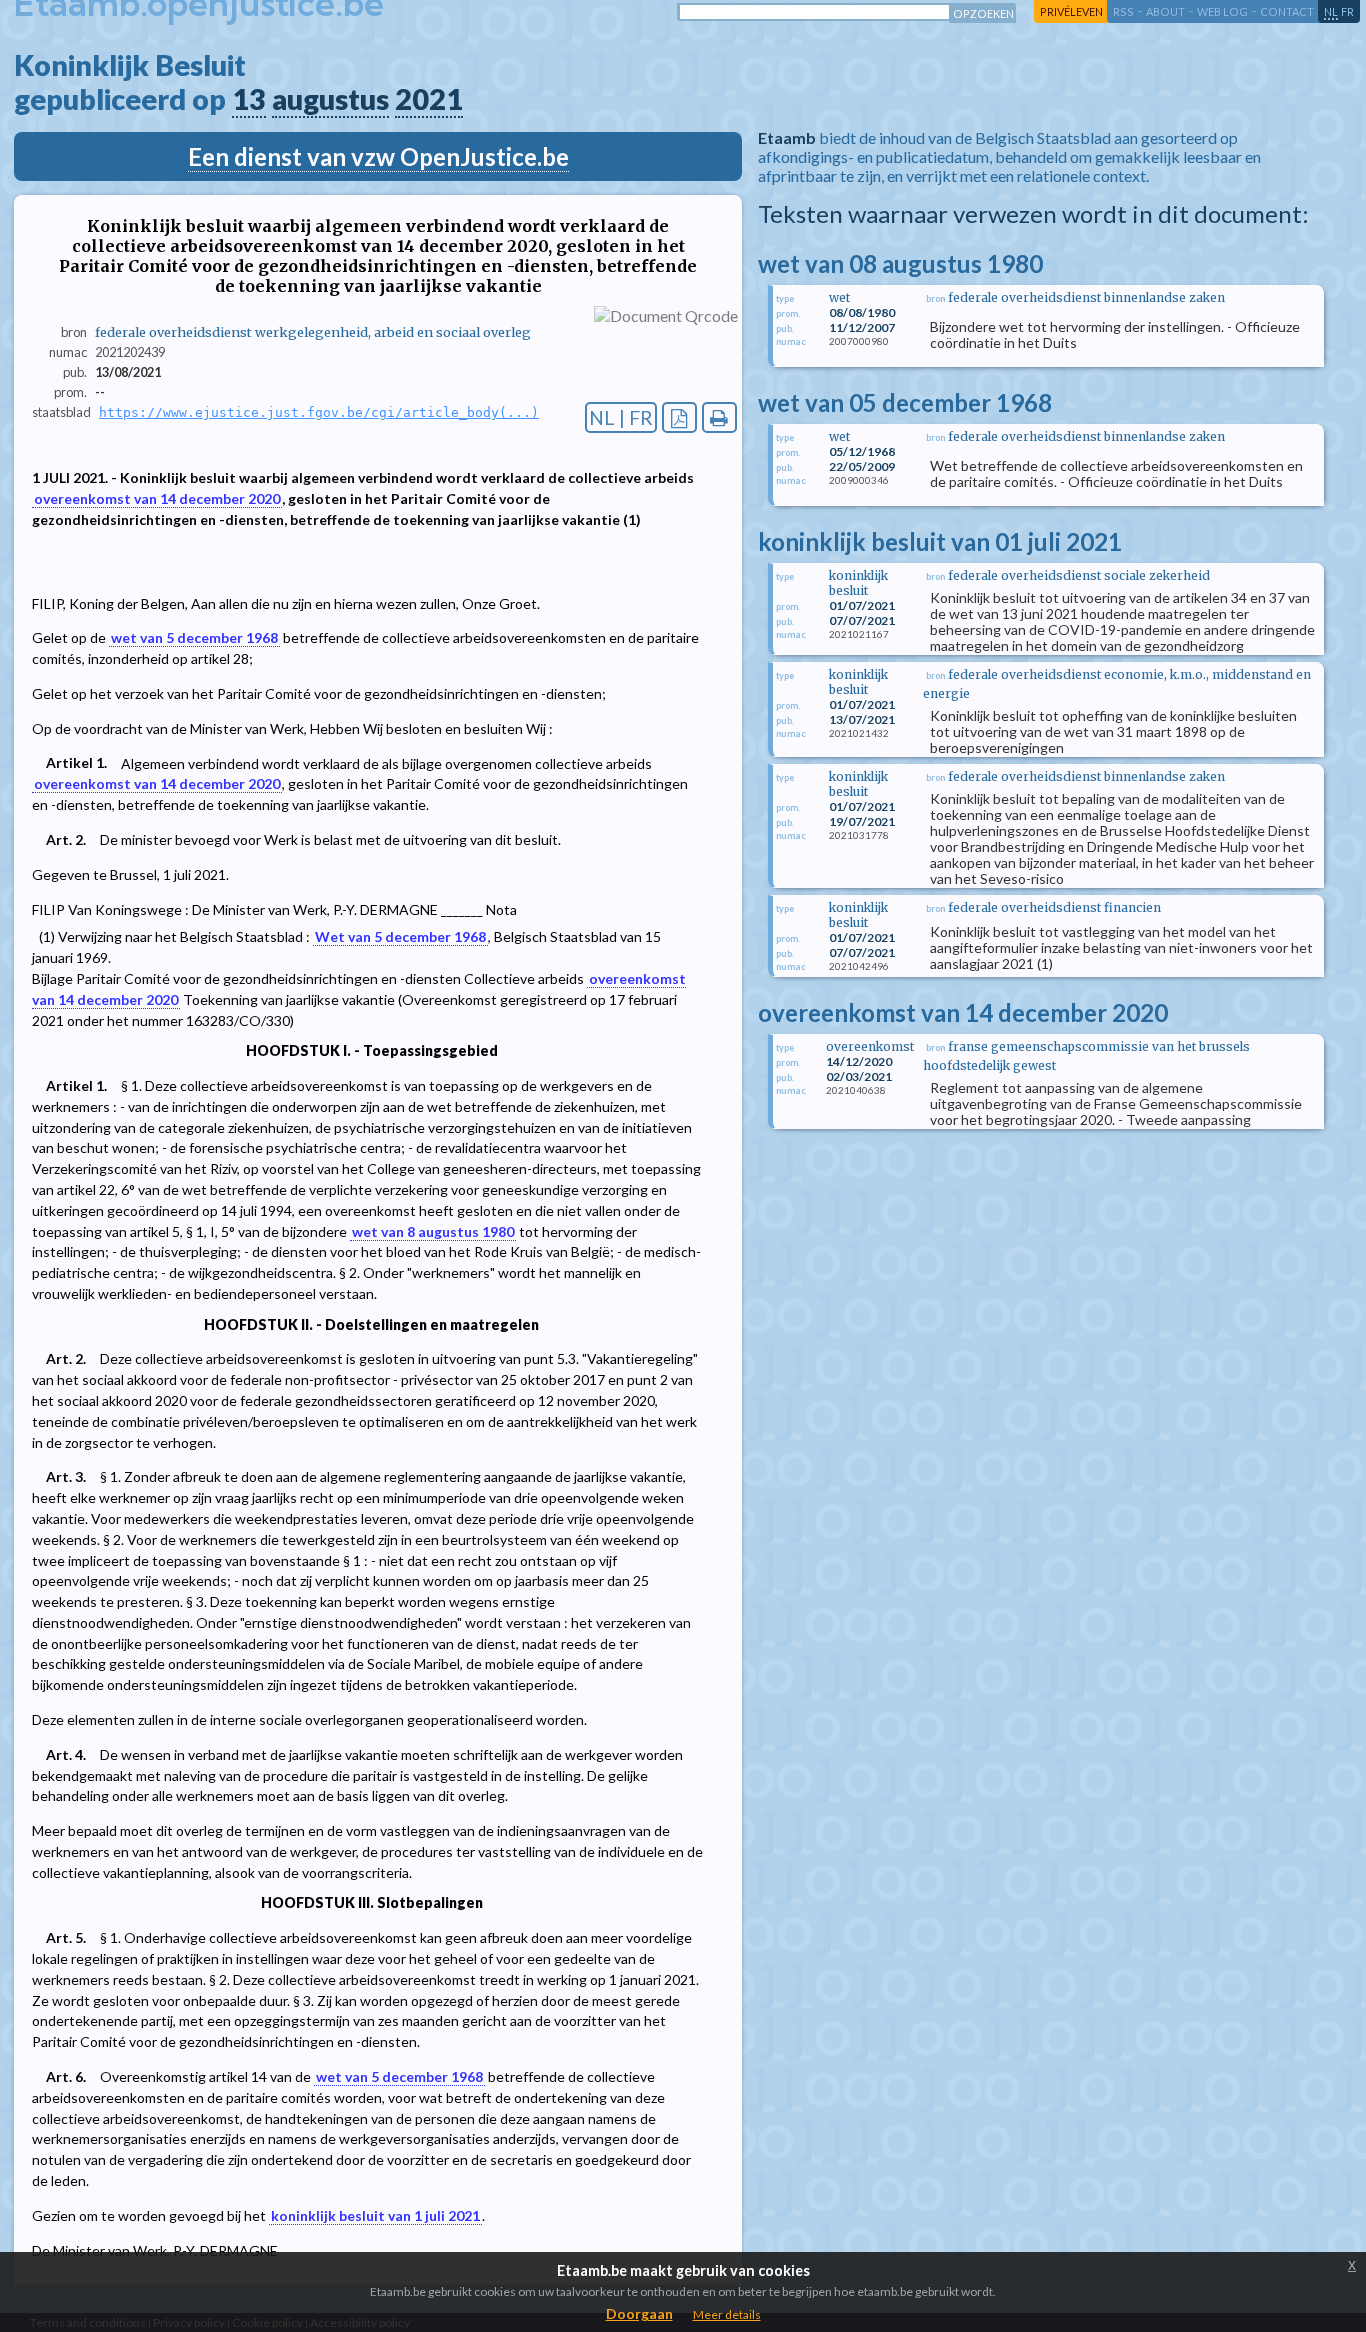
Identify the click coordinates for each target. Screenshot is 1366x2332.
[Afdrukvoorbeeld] (719, 417)
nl (1331, 11)
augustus (330, 99)
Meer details (727, 2314)
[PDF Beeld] (679, 417)
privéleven (1071, 11)
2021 (429, 99)
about (1165, 11)
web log (1222, 11)
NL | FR (621, 417)
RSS (1123, 11)
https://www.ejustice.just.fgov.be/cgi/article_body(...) (319, 412)
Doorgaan (639, 2313)
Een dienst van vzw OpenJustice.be (378, 156)
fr (1347, 11)
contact (1287, 11)
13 (249, 99)
